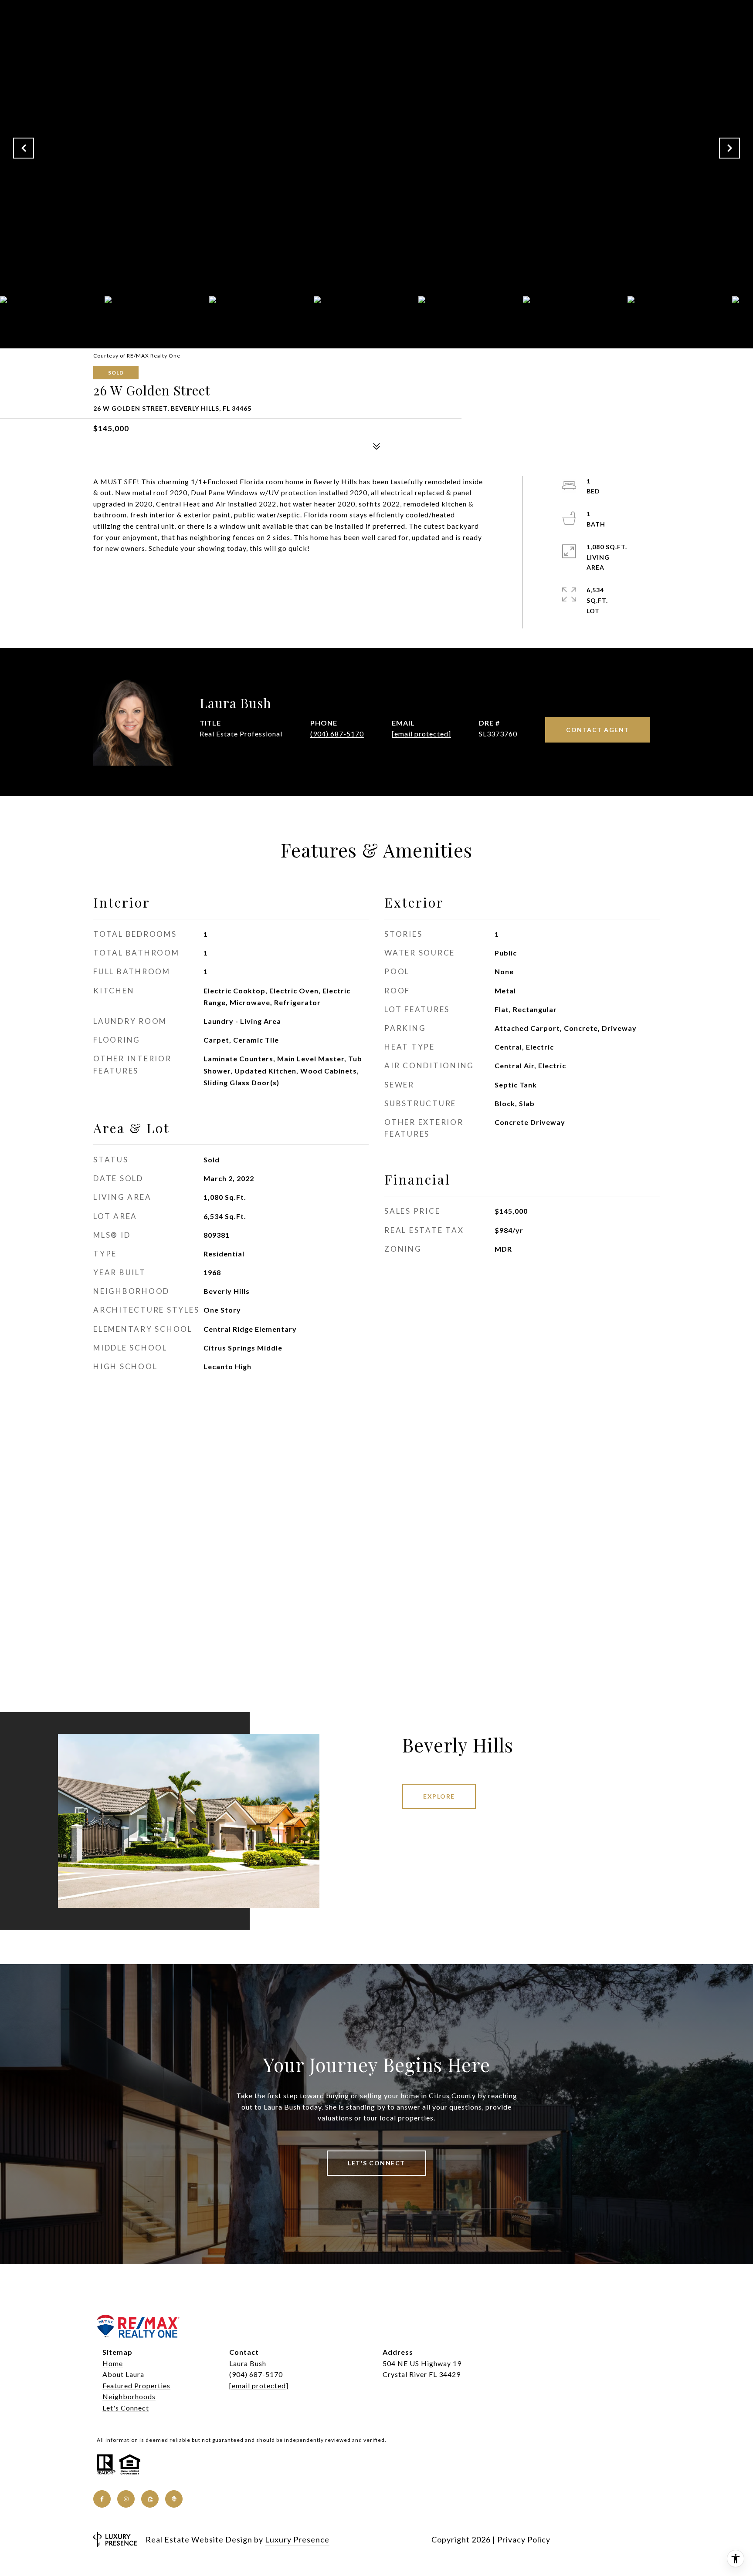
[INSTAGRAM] (126, 2499)
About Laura (123, 2374)
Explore (439, 1796)
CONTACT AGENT (598, 730)
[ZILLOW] (150, 2499)
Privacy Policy (524, 2539)
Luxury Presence (297, 2539)
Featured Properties (136, 2385)
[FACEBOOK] (102, 2499)
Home (113, 2363)
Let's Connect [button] (376, 2163)
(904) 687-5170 (337, 734)
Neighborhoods (129, 2396)
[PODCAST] (174, 2499)
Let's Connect (126, 2408)
